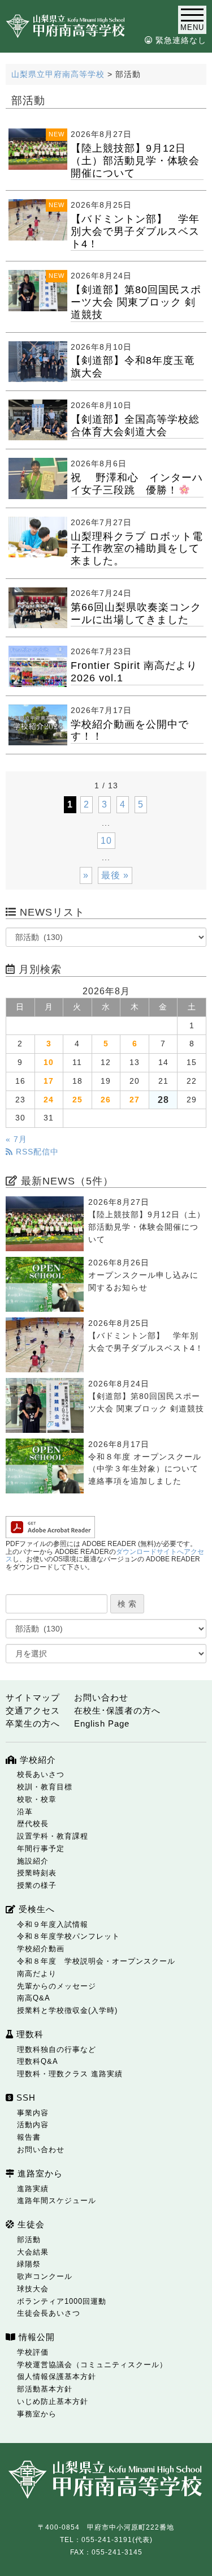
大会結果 (33, 2252)
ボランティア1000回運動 (62, 2301)
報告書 (29, 2137)
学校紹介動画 (41, 1949)
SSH (25, 2098)
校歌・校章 (37, 1799)
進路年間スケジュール (57, 2201)
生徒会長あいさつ (49, 2313)
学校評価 (33, 2352)
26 (106, 1100)
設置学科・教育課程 (53, 1836)
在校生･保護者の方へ (117, 1710)
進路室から (39, 2173)
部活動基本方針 (45, 2389)
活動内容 (33, 2125)
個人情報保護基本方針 (57, 2377)
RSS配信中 (36, 1152)
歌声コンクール (45, 2276)
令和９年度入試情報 (53, 1924)
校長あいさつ (41, 1774)
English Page (102, 1723)
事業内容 (33, 2113)
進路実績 (33, 2189)
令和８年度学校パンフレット (68, 1936)
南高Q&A (34, 1998)
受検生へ (35, 1909)
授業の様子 (37, 1885)
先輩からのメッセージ (57, 1986)
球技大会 (33, 2289)
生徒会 (30, 2224)
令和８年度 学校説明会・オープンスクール (96, 1961)
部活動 (29, 2240)
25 (77, 1100)
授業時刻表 (37, 1873)
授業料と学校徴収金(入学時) (67, 2010)
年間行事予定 (41, 1849)
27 (135, 1100)
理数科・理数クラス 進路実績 (70, 2074)
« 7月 (16, 1139)
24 (49, 1100)
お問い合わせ (101, 1697)
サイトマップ (33, 1697)
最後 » (115, 875)
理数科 (29, 2034)
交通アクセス (33, 1710)
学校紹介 (36, 1760)
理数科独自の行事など (57, 2049)
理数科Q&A (38, 2061)
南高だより (37, 1974)
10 (106, 841)
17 (49, 1081)
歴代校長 (33, 1824)
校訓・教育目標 (45, 1787)
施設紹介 (33, 1861)
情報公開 (35, 2337)
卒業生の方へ (33, 1723)
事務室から (37, 2414)
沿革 (25, 1812)
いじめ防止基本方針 (53, 2401)
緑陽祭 (29, 2264)
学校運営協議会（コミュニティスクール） (92, 2365)
